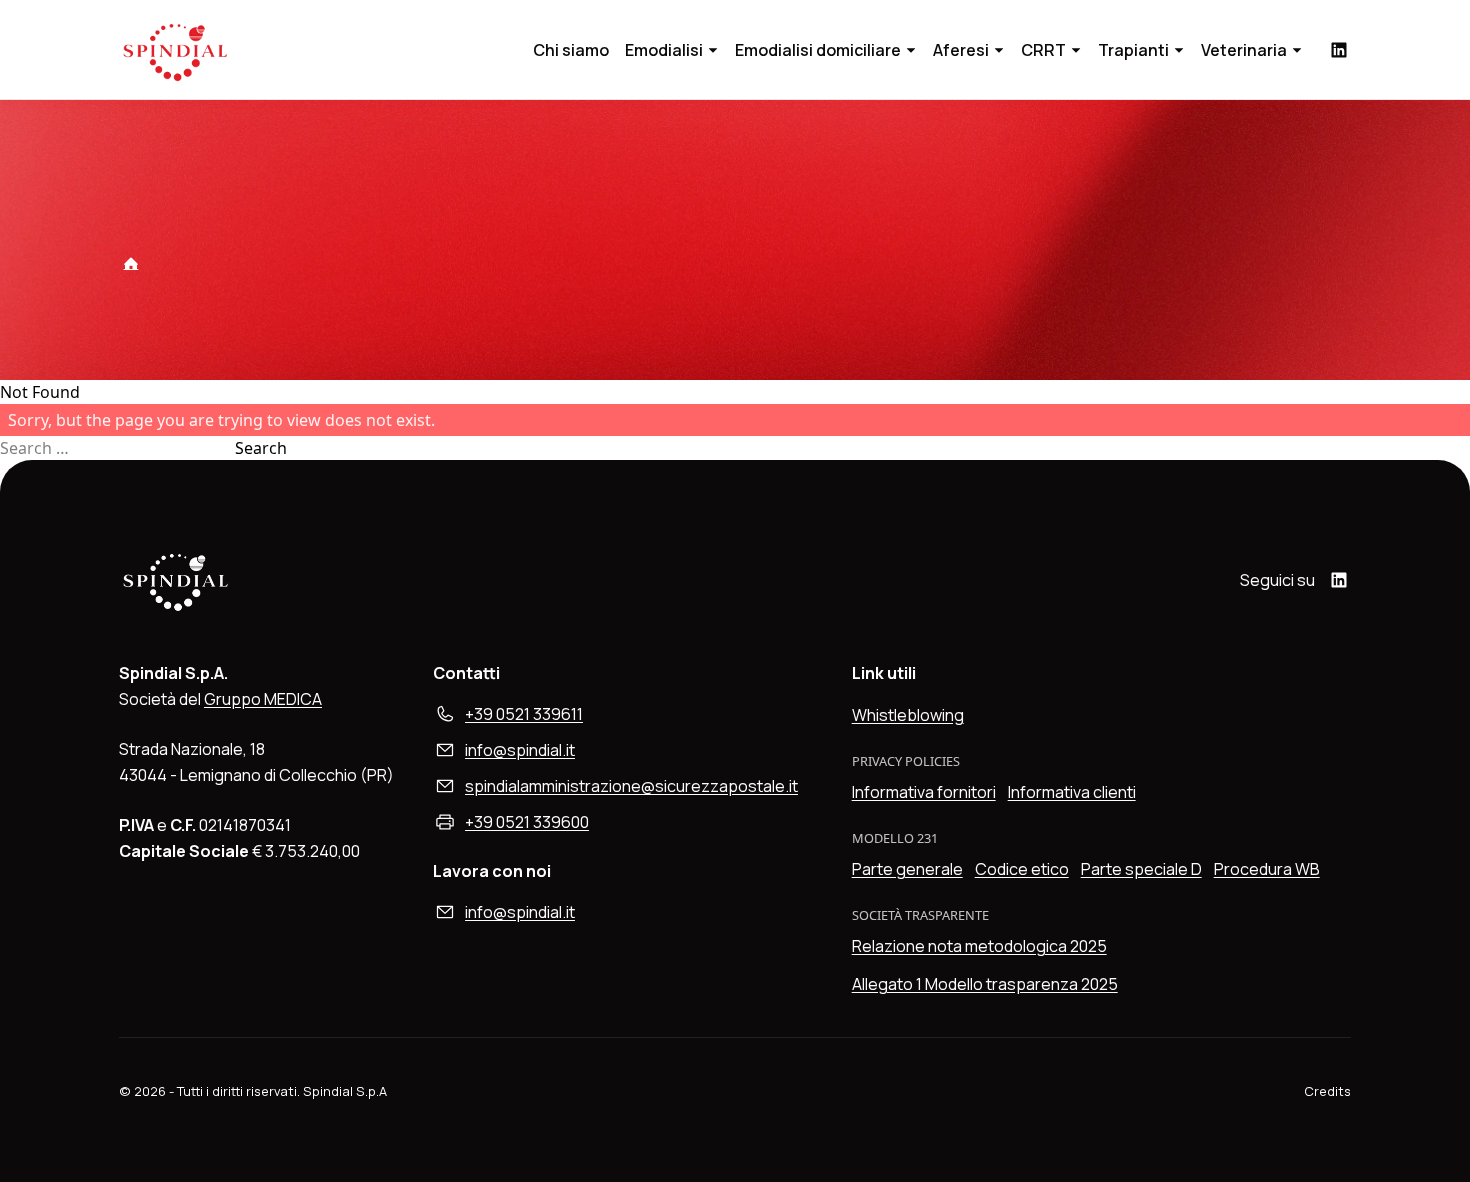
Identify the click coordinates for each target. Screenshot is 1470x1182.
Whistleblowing (908, 715)
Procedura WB (1267, 869)
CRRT (1043, 50)
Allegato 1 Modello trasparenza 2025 (985, 984)
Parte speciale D (1141, 869)
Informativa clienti (1072, 792)
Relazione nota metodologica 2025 (979, 946)
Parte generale (907, 869)
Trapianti (1133, 50)
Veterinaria (1244, 50)
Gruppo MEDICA (263, 699)
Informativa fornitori (924, 792)
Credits (1327, 1091)
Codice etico (1022, 869)
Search (261, 448)
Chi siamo (571, 50)
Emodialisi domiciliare (818, 50)
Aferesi (961, 50)
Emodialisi (664, 50)
